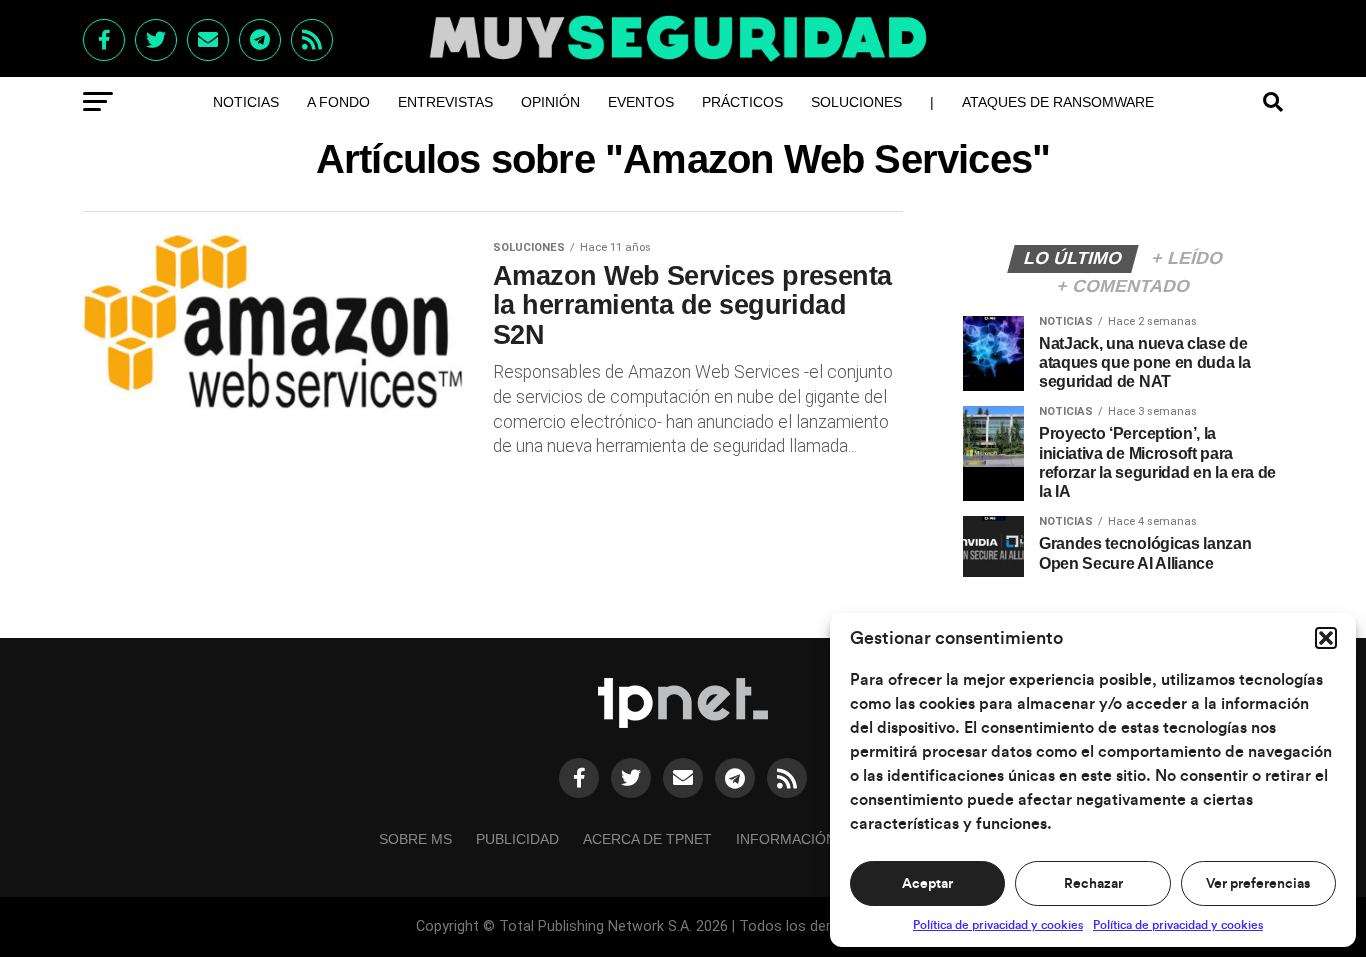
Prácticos (742, 102)
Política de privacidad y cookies (998, 925)
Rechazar (1093, 884)
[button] (1326, 638)
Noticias (246, 102)
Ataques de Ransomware (1058, 102)
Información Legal (810, 839)
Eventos (641, 102)
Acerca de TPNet (647, 839)
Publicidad (517, 839)
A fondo (338, 102)
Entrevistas (445, 102)
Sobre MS (415, 839)
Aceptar (927, 884)
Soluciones (856, 102)
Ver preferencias (1258, 884)
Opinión (550, 102)
